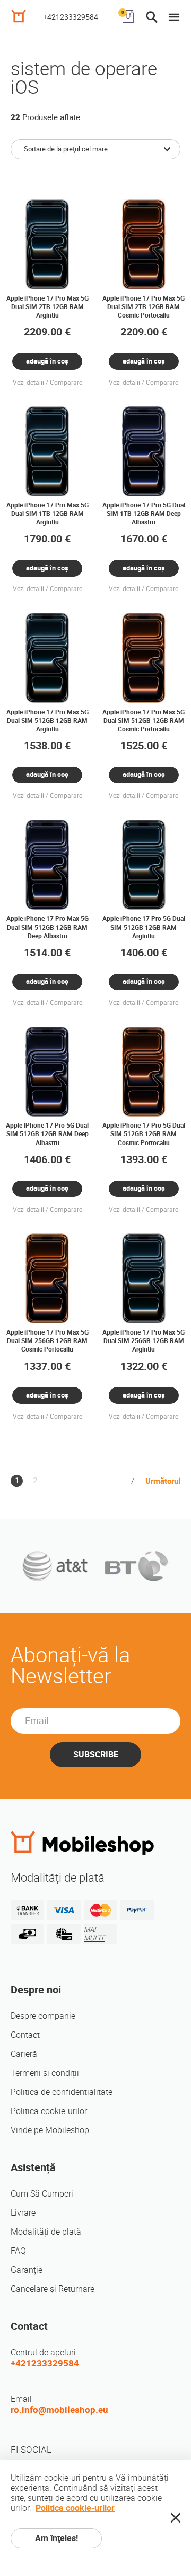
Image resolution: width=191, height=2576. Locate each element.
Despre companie (43, 2016)
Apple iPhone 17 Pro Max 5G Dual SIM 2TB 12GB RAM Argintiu (47, 307)
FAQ (18, 2251)
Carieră (24, 2054)
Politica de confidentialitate (62, 2092)
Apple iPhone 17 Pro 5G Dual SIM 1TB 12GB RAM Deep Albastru (144, 514)
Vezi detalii (28, 383)
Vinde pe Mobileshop (50, 2130)
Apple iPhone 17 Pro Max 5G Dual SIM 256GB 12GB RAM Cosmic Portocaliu (47, 1341)
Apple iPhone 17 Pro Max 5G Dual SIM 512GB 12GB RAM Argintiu (47, 721)
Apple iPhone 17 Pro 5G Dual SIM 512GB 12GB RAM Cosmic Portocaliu (144, 1134)
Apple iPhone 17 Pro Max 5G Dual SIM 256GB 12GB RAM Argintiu (144, 1341)
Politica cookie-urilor (49, 2111)
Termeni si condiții (45, 2073)
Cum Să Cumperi (42, 2194)
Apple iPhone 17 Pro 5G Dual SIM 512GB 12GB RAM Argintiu (144, 927)
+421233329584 (71, 17)
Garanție (27, 2270)
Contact (25, 2035)
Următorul (163, 1481)
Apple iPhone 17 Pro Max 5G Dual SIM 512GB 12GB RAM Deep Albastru (47, 927)
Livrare (23, 2213)
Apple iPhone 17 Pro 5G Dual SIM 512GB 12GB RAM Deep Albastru (47, 1134)
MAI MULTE (94, 1934)
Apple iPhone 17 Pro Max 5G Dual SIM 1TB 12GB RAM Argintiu (47, 514)
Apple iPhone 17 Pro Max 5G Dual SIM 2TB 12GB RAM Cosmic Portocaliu (144, 307)
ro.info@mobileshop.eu (59, 2410)
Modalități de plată (46, 2232)
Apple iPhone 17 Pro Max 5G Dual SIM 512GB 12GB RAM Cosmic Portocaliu (144, 721)
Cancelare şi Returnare (53, 2289)
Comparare (66, 383)
